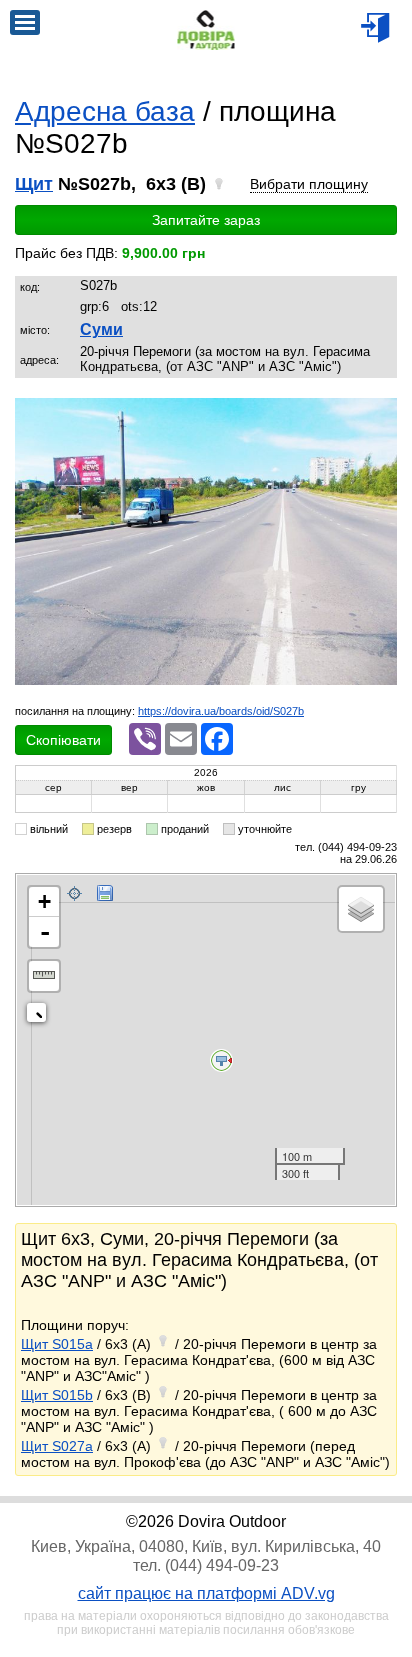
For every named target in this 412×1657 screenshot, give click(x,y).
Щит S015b (57, 1395)
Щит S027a (57, 1446)
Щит (34, 184)
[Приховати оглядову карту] (40, 1016)
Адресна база (105, 111)
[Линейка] (44, 976)
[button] (379, 416)
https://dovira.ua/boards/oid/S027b (221, 711)
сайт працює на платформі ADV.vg (206, 1593)
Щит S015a (57, 1344)
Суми (101, 329)
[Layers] (361, 909)
